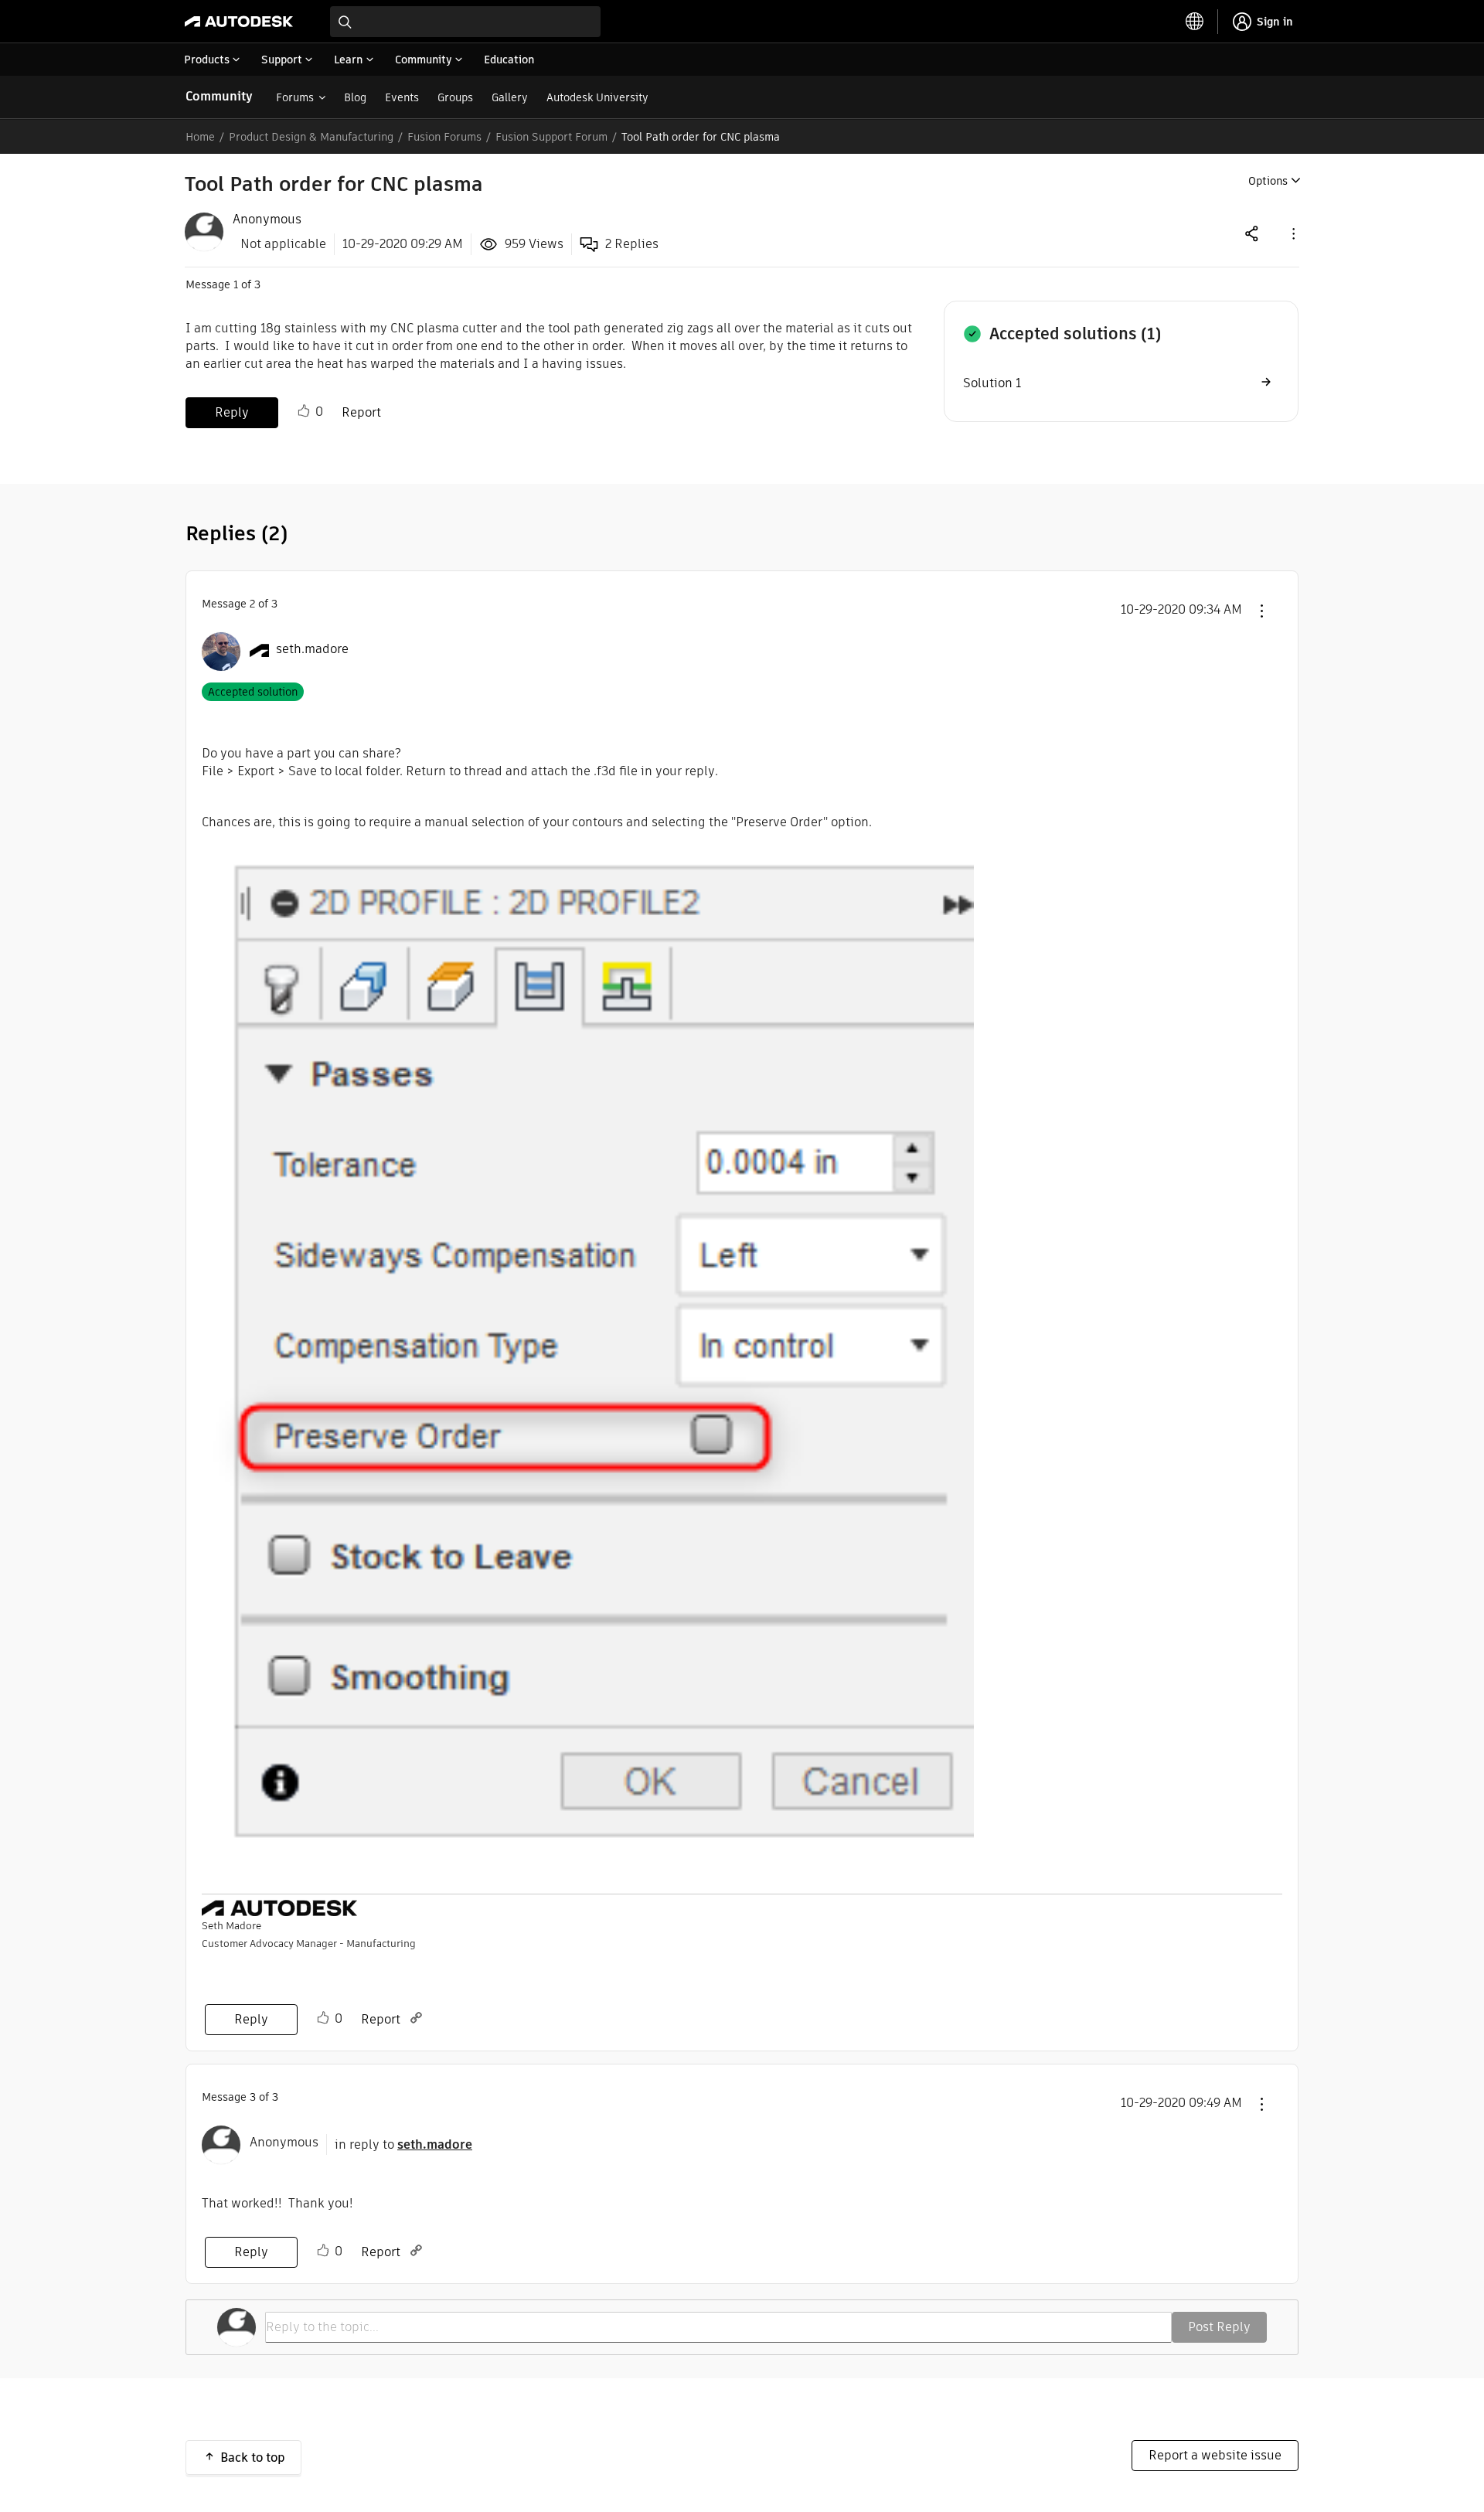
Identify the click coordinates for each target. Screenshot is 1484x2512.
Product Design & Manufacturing (311, 137)
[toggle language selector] (1195, 22)
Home (200, 137)
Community (219, 96)
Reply (232, 412)
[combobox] (465, 22)
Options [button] (1268, 181)
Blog (355, 97)
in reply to (403, 2144)
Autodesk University (597, 97)
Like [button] (304, 411)
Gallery (510, 97)
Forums (295, 97)
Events (402, 97)
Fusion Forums (444, 137)
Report (361, 412)
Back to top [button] (253, 2458)
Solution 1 (992, 383)
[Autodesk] (239, 22)
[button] (1292, 233)
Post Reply (1219, 2327)
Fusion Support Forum (551, 137)
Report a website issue (1215, 2455)
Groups (455, 97)
